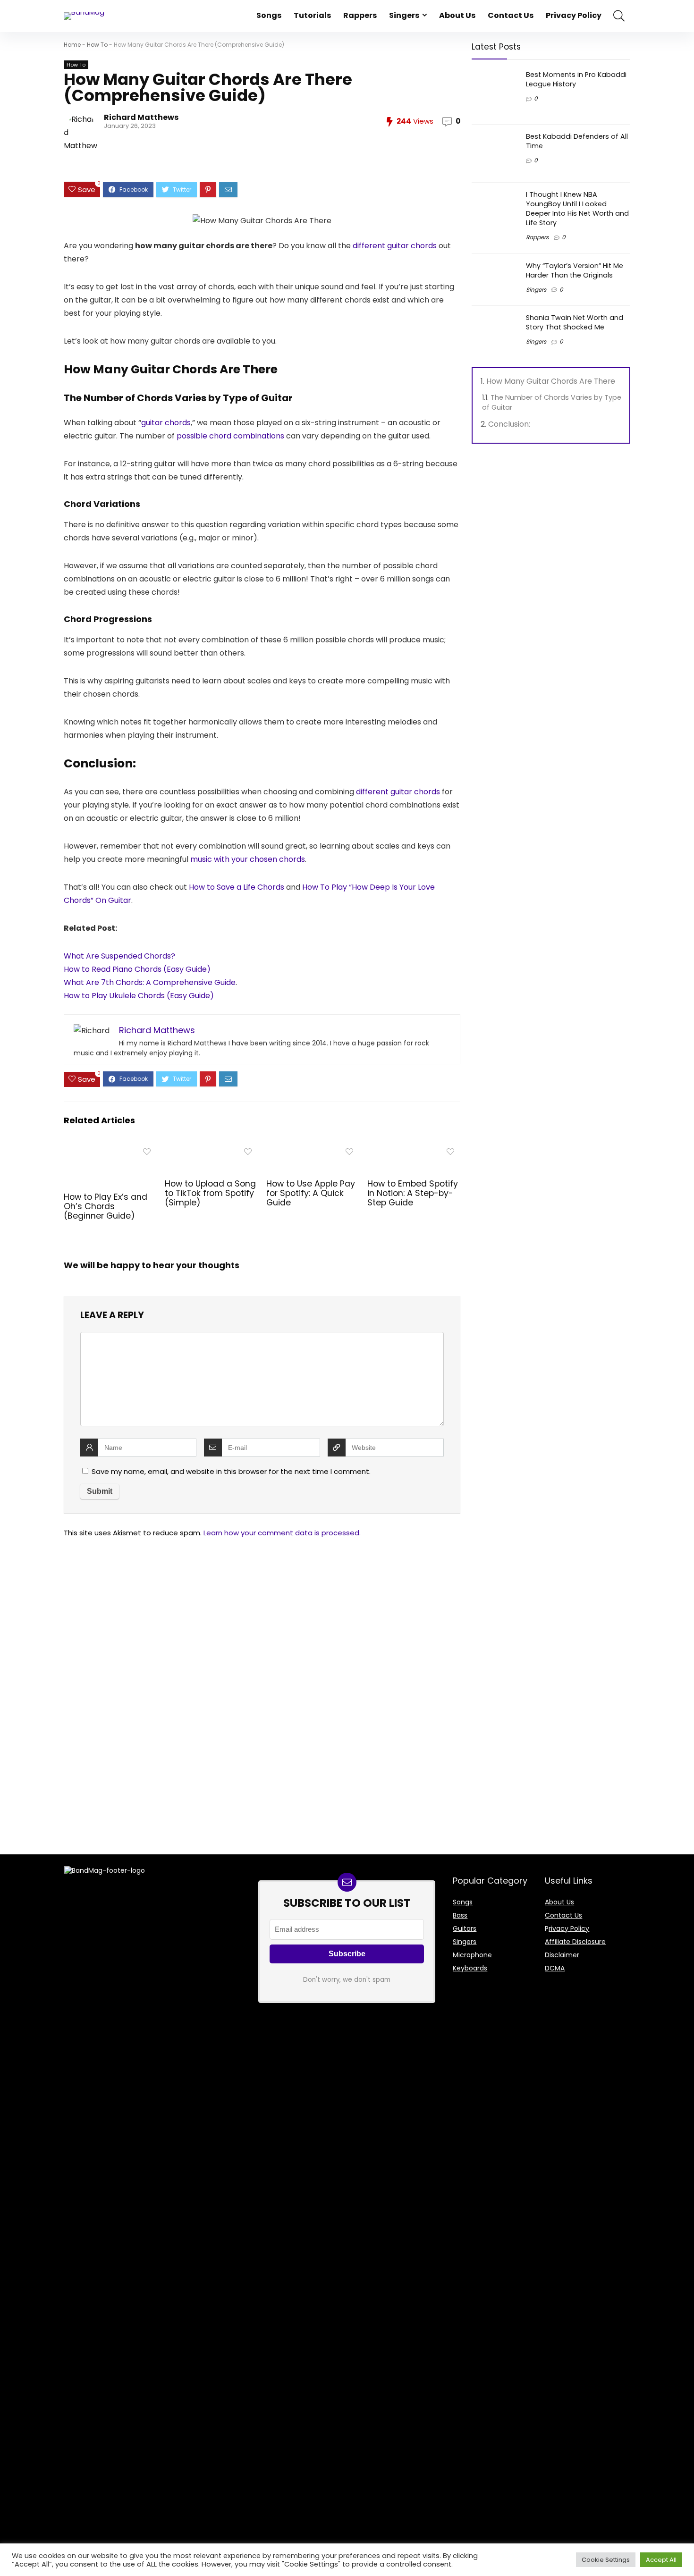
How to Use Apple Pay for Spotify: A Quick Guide (311, 1193)
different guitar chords (395, 246)
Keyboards (470, 1968)
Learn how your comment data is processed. (282, 1533)
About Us (457, 15)
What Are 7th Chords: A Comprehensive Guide (150, 982)
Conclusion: (509, 424)
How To (97, 45)
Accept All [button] (661, 2560)
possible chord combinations (230, 436)
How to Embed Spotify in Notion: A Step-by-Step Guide (413, 1193)
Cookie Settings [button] (606, 2560)
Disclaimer (562, 1955)
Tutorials (312, 15)
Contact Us (511, 15)
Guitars (465, 1928)
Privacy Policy (574, 15)
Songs (269, 15)
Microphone (472, 1955)
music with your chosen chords (248, 859)
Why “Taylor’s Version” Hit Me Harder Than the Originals (575, 270)
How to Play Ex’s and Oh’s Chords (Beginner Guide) (106, 1206)
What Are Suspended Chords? (119, 956)
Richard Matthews (141, 117)
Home (72, 45)
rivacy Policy (569, 1928)
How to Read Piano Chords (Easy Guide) (137, 969)
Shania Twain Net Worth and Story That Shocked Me (575, 322)
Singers (404, 15)
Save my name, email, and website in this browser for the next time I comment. (231, 1471)
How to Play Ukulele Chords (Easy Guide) (139, 996)
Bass (460, 1915)
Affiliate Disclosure (575, 1942)
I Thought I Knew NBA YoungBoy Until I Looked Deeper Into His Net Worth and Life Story (577, 209)
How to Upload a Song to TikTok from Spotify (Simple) (210, 1193)
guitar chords (166, 423)
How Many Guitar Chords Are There (551, 381)
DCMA (555, 1968)
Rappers (360, 15)
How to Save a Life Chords (237, 887)
